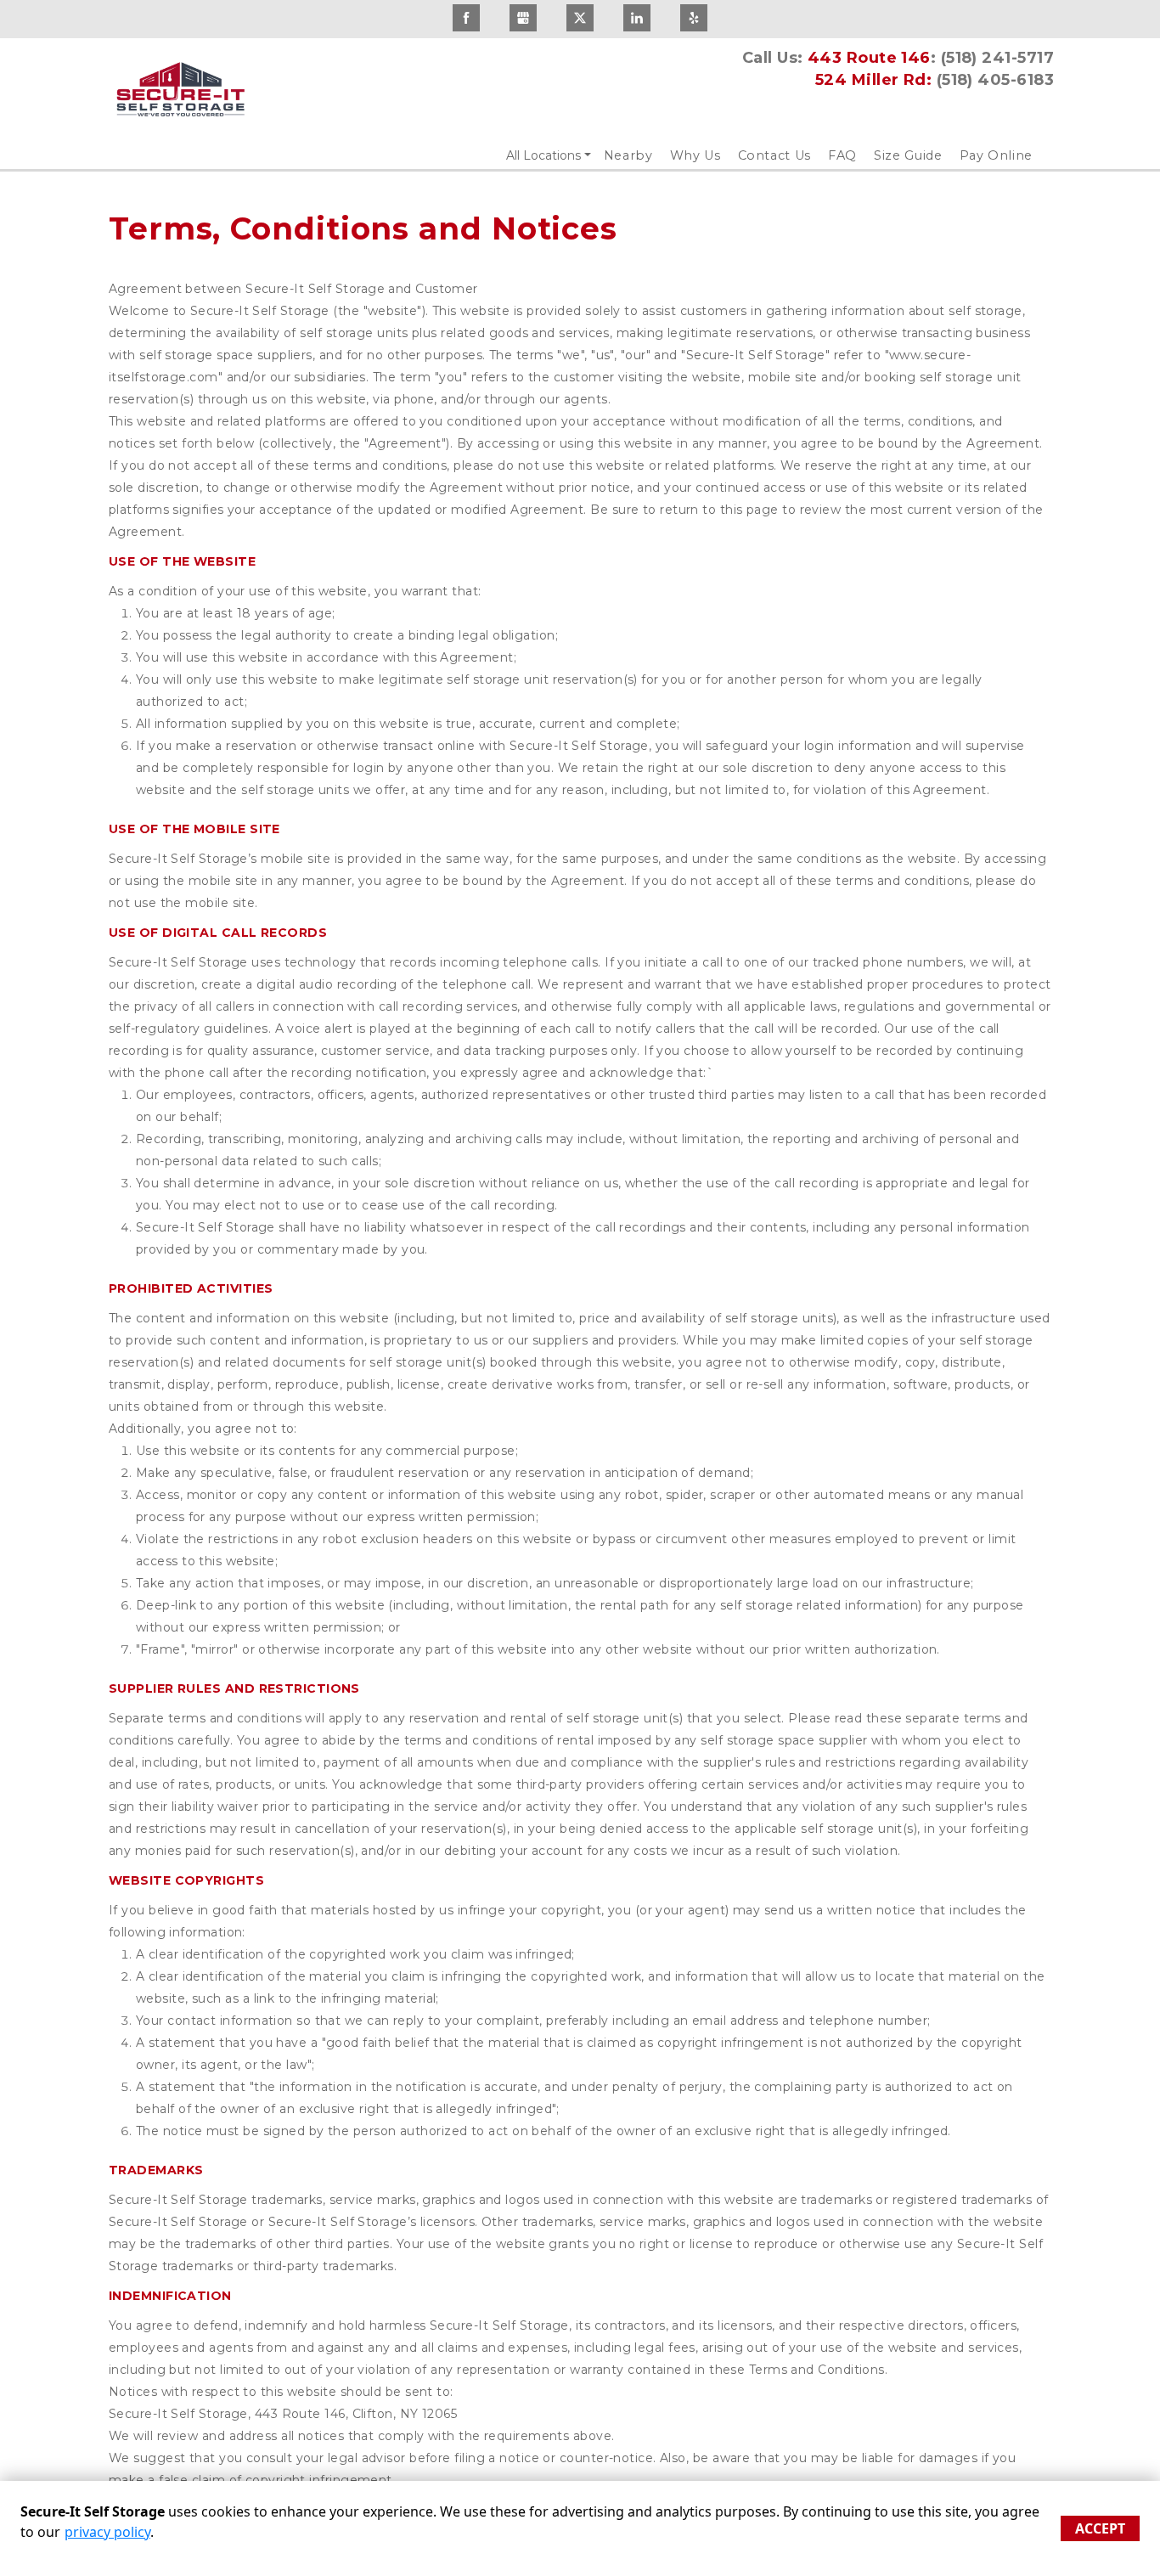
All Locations (543, 155)
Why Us (695, 155)
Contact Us (775, 155)
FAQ (842, 155)
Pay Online (997, 155)
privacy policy (107, 2532)
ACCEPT (1100, 2528)
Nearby (628, 155)
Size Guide (908, 155)
